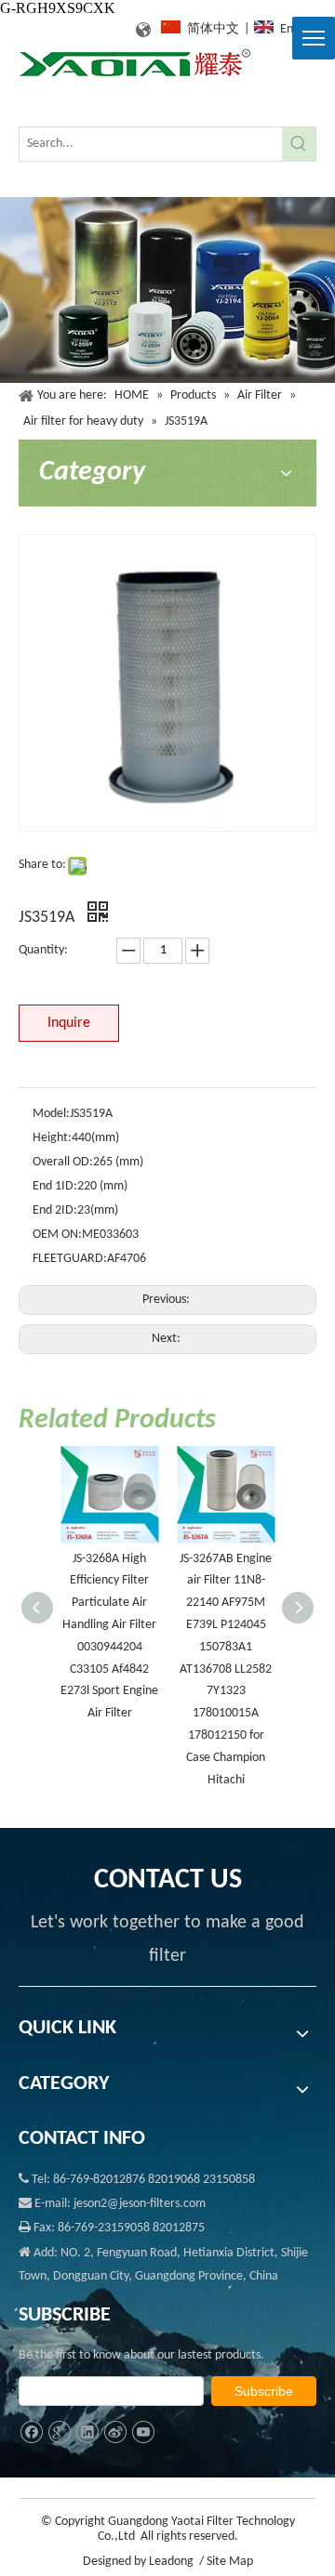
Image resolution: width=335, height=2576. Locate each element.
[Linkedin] (87, 2432)
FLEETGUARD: (70, 1259)
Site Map (230, 2562)
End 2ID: (55, 1210)
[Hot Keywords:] (299, 144)
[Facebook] (31, 2432)
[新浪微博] (115, 2432)
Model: (51, 1114)
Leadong (171, 2562)
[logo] (135, 64)
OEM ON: (57, 1235)
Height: (52, 1138)
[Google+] (59, 2432)
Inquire (69, 1023)
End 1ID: (55, 1186)
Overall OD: (63, 1162)
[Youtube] (143, 2432)
